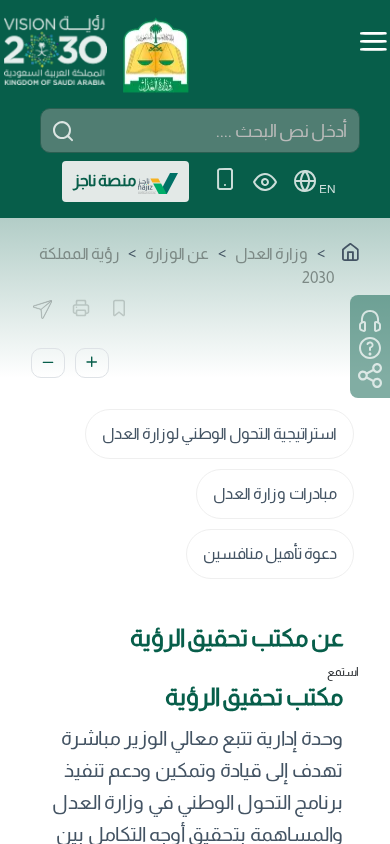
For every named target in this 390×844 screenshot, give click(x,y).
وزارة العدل (271, 253)
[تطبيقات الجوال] (225, 181)
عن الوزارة (177, 253)
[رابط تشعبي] (155, 48)
